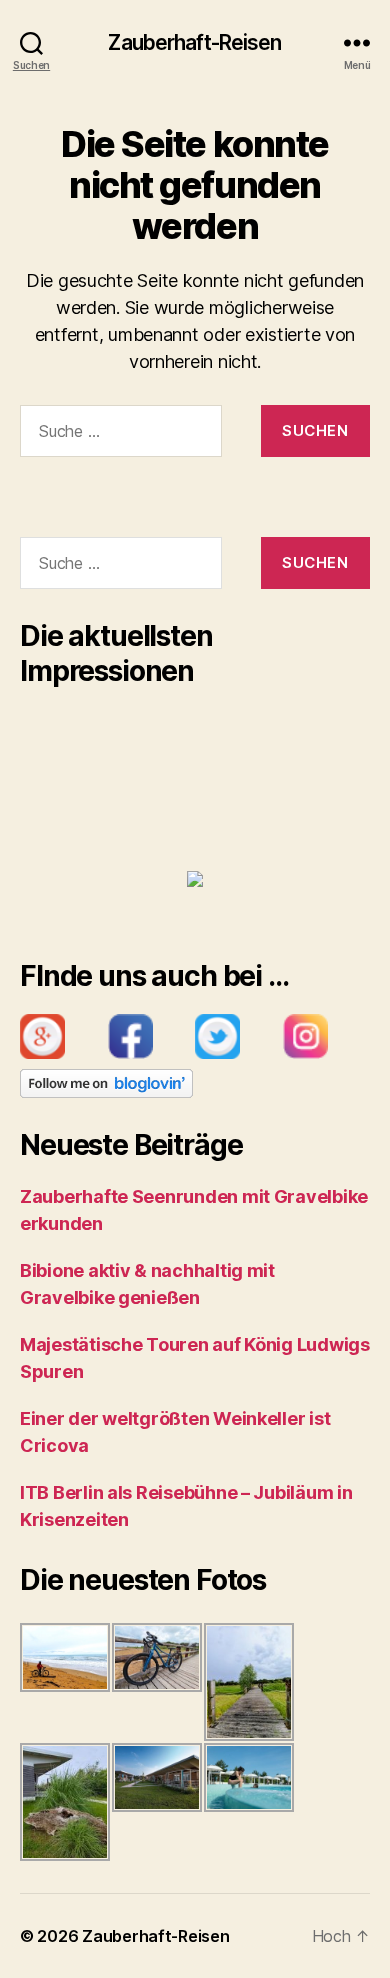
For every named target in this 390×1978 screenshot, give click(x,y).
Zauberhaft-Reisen (194, 42)
